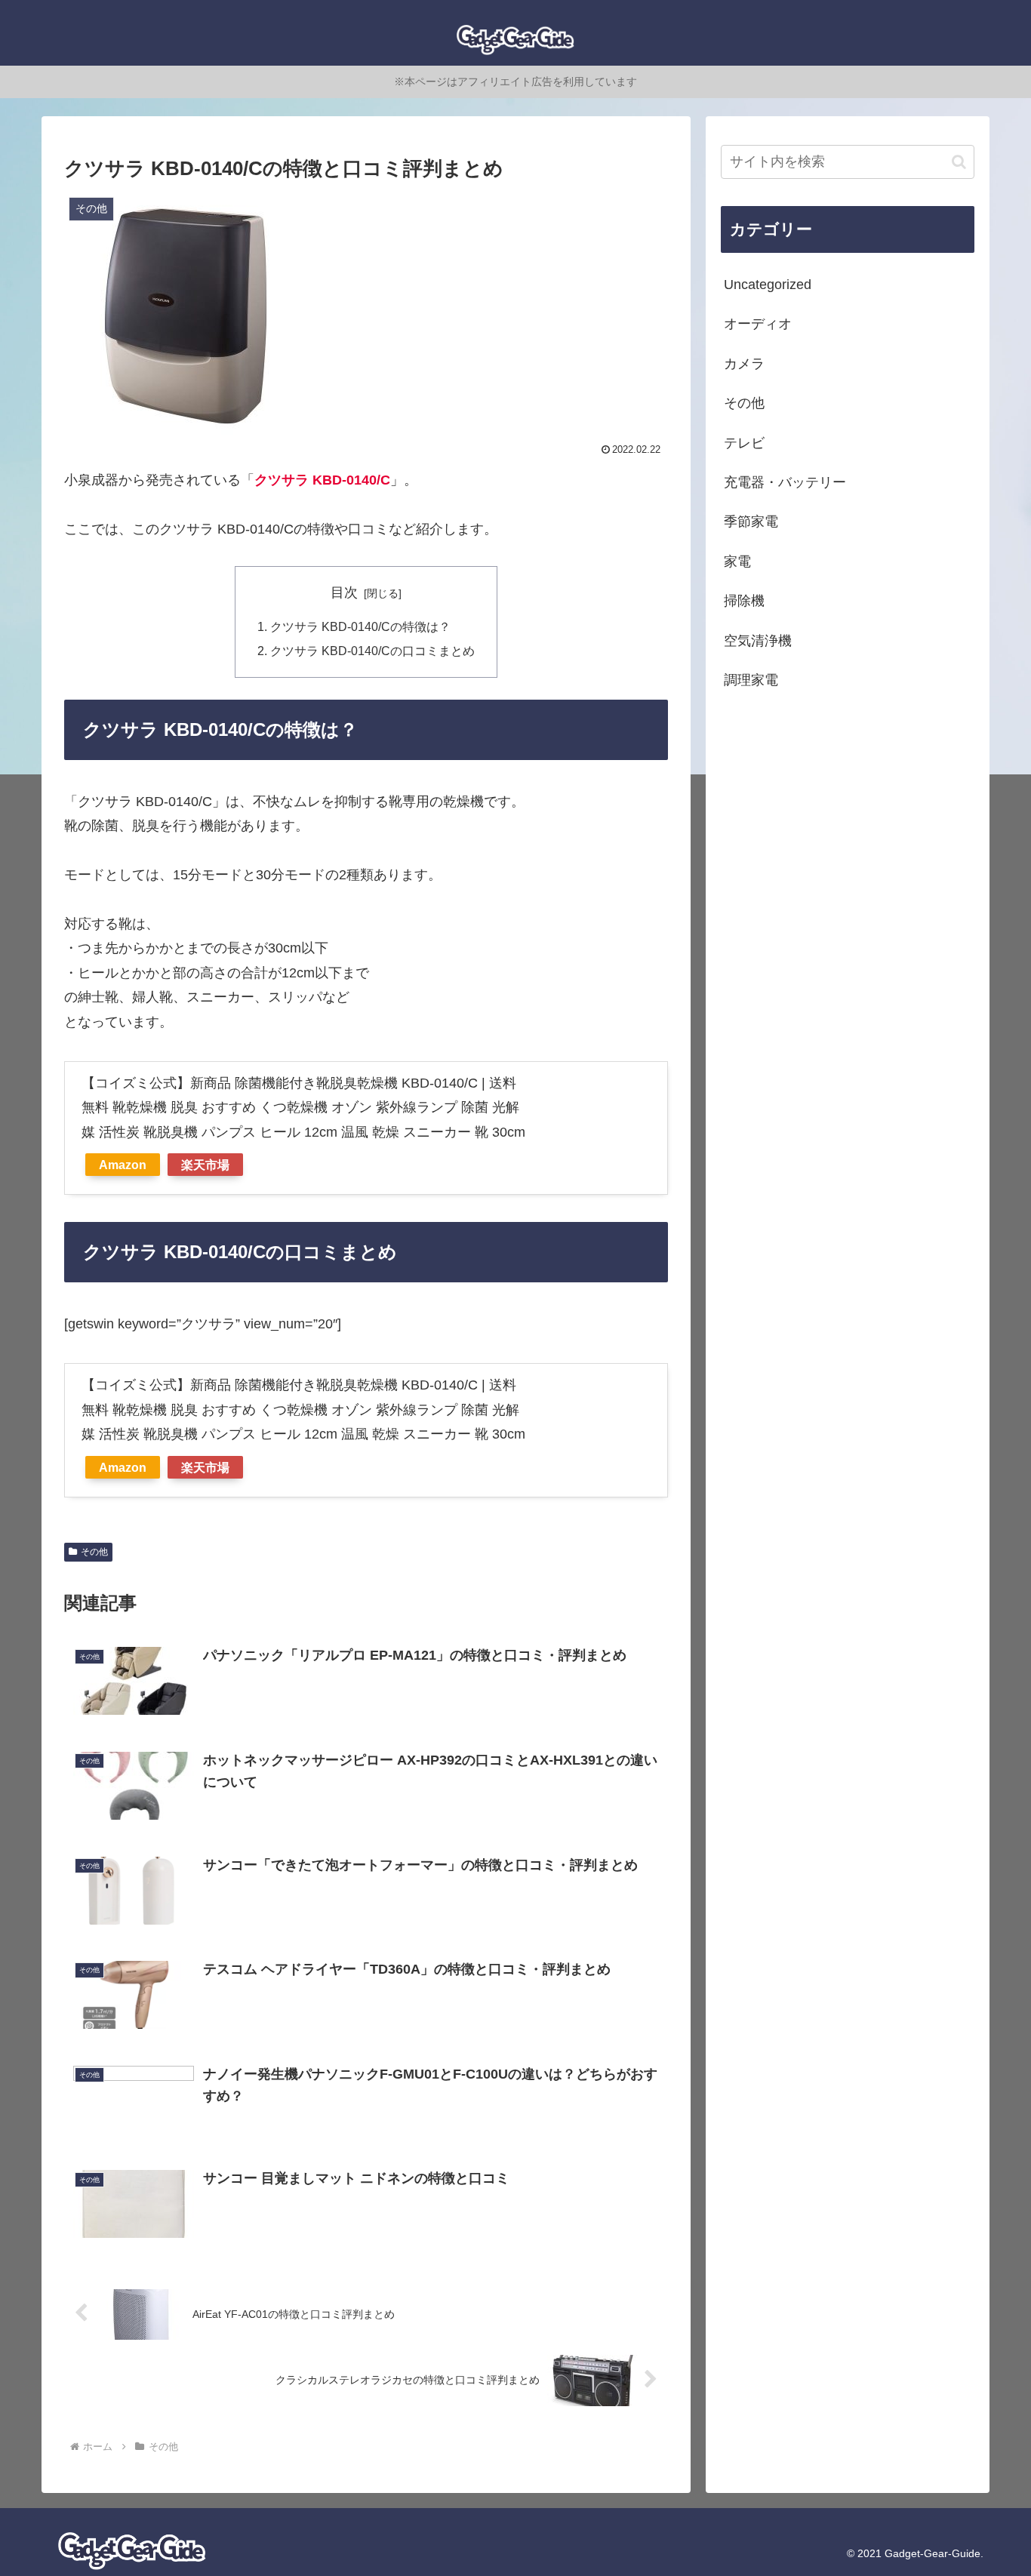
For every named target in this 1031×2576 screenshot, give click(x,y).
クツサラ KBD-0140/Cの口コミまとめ (372, 651)
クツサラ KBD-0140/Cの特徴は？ (360, 626)
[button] (959, 162)
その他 (94, 1552)
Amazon (123, 1165)
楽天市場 (205, 1165)
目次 (344, 592)
